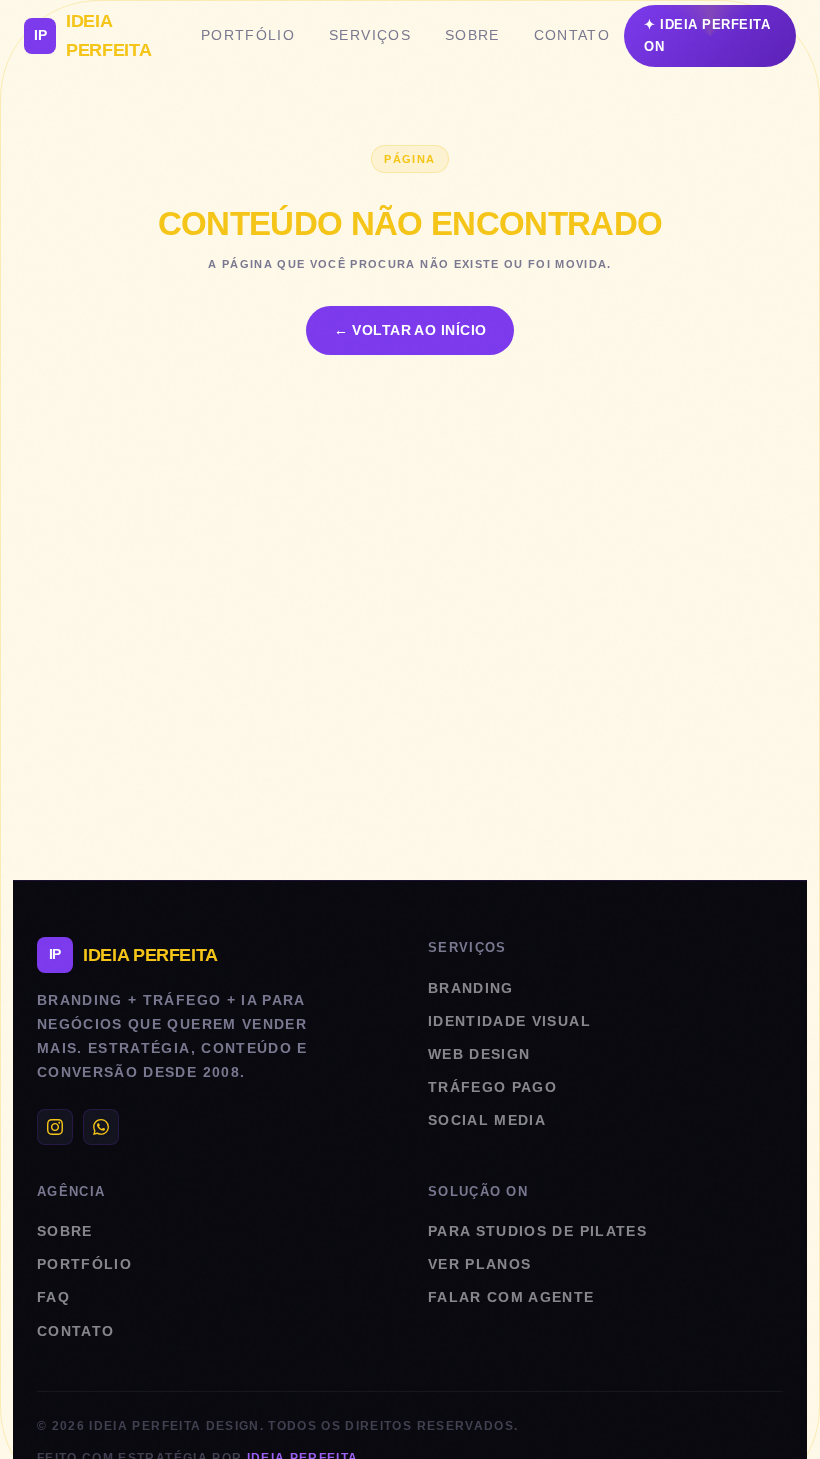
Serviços (370, 35)
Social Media (487, 1120)
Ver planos (479, 1264)
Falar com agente (511, 1297)
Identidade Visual (509, 1021)
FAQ (53, 1297)
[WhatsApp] (101, 1127)
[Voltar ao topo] (770, 1419)
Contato (572, 35)
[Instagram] (55, 1127)
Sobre (472, 35)
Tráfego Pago (492, 1087)
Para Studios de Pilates (537, 1231)
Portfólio (248, 35)
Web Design (479, 1054)
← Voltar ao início (410, 330)
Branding (471, 988)
